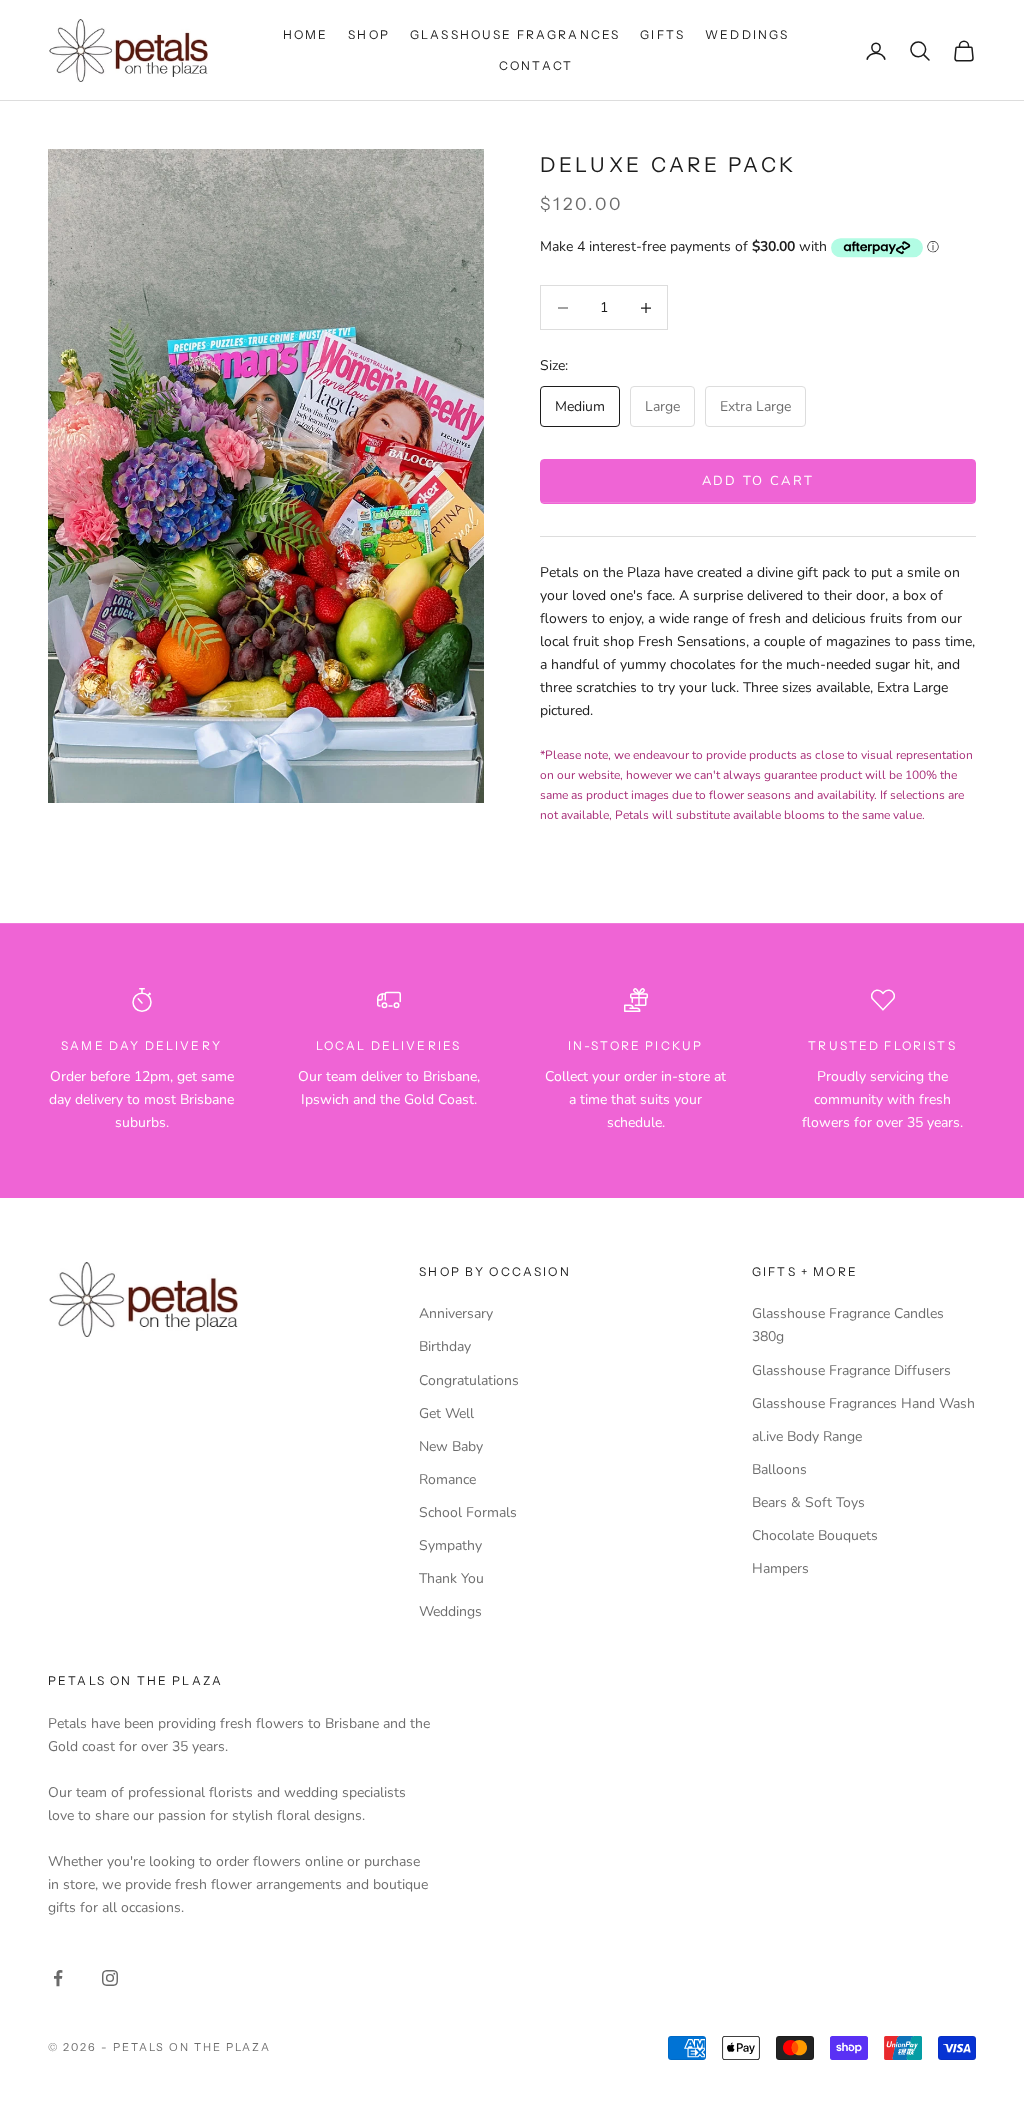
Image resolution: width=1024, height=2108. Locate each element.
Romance (447, 1479)
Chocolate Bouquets (815, 1535)
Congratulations (469, 1380)
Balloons (779, 1469)
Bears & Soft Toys (808, 1502)
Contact (536, 65)
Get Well (446, 1413)
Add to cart (758, 481)
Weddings (747, 34)
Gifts (662, 34)
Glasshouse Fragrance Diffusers (851, 1370)
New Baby (451, 1446)
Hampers (780, 1568)
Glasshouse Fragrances (515, 34)
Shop (369, 34)
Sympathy (450, 1545)
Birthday (445, 1346)
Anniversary (456, 1313)
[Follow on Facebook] (58, 1978)
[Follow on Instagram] (110, 1978)
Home (306, 34)
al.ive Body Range (807, 1436)
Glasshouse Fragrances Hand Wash (863, 1403)
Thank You (451, 1578)
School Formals (468, 1512)
